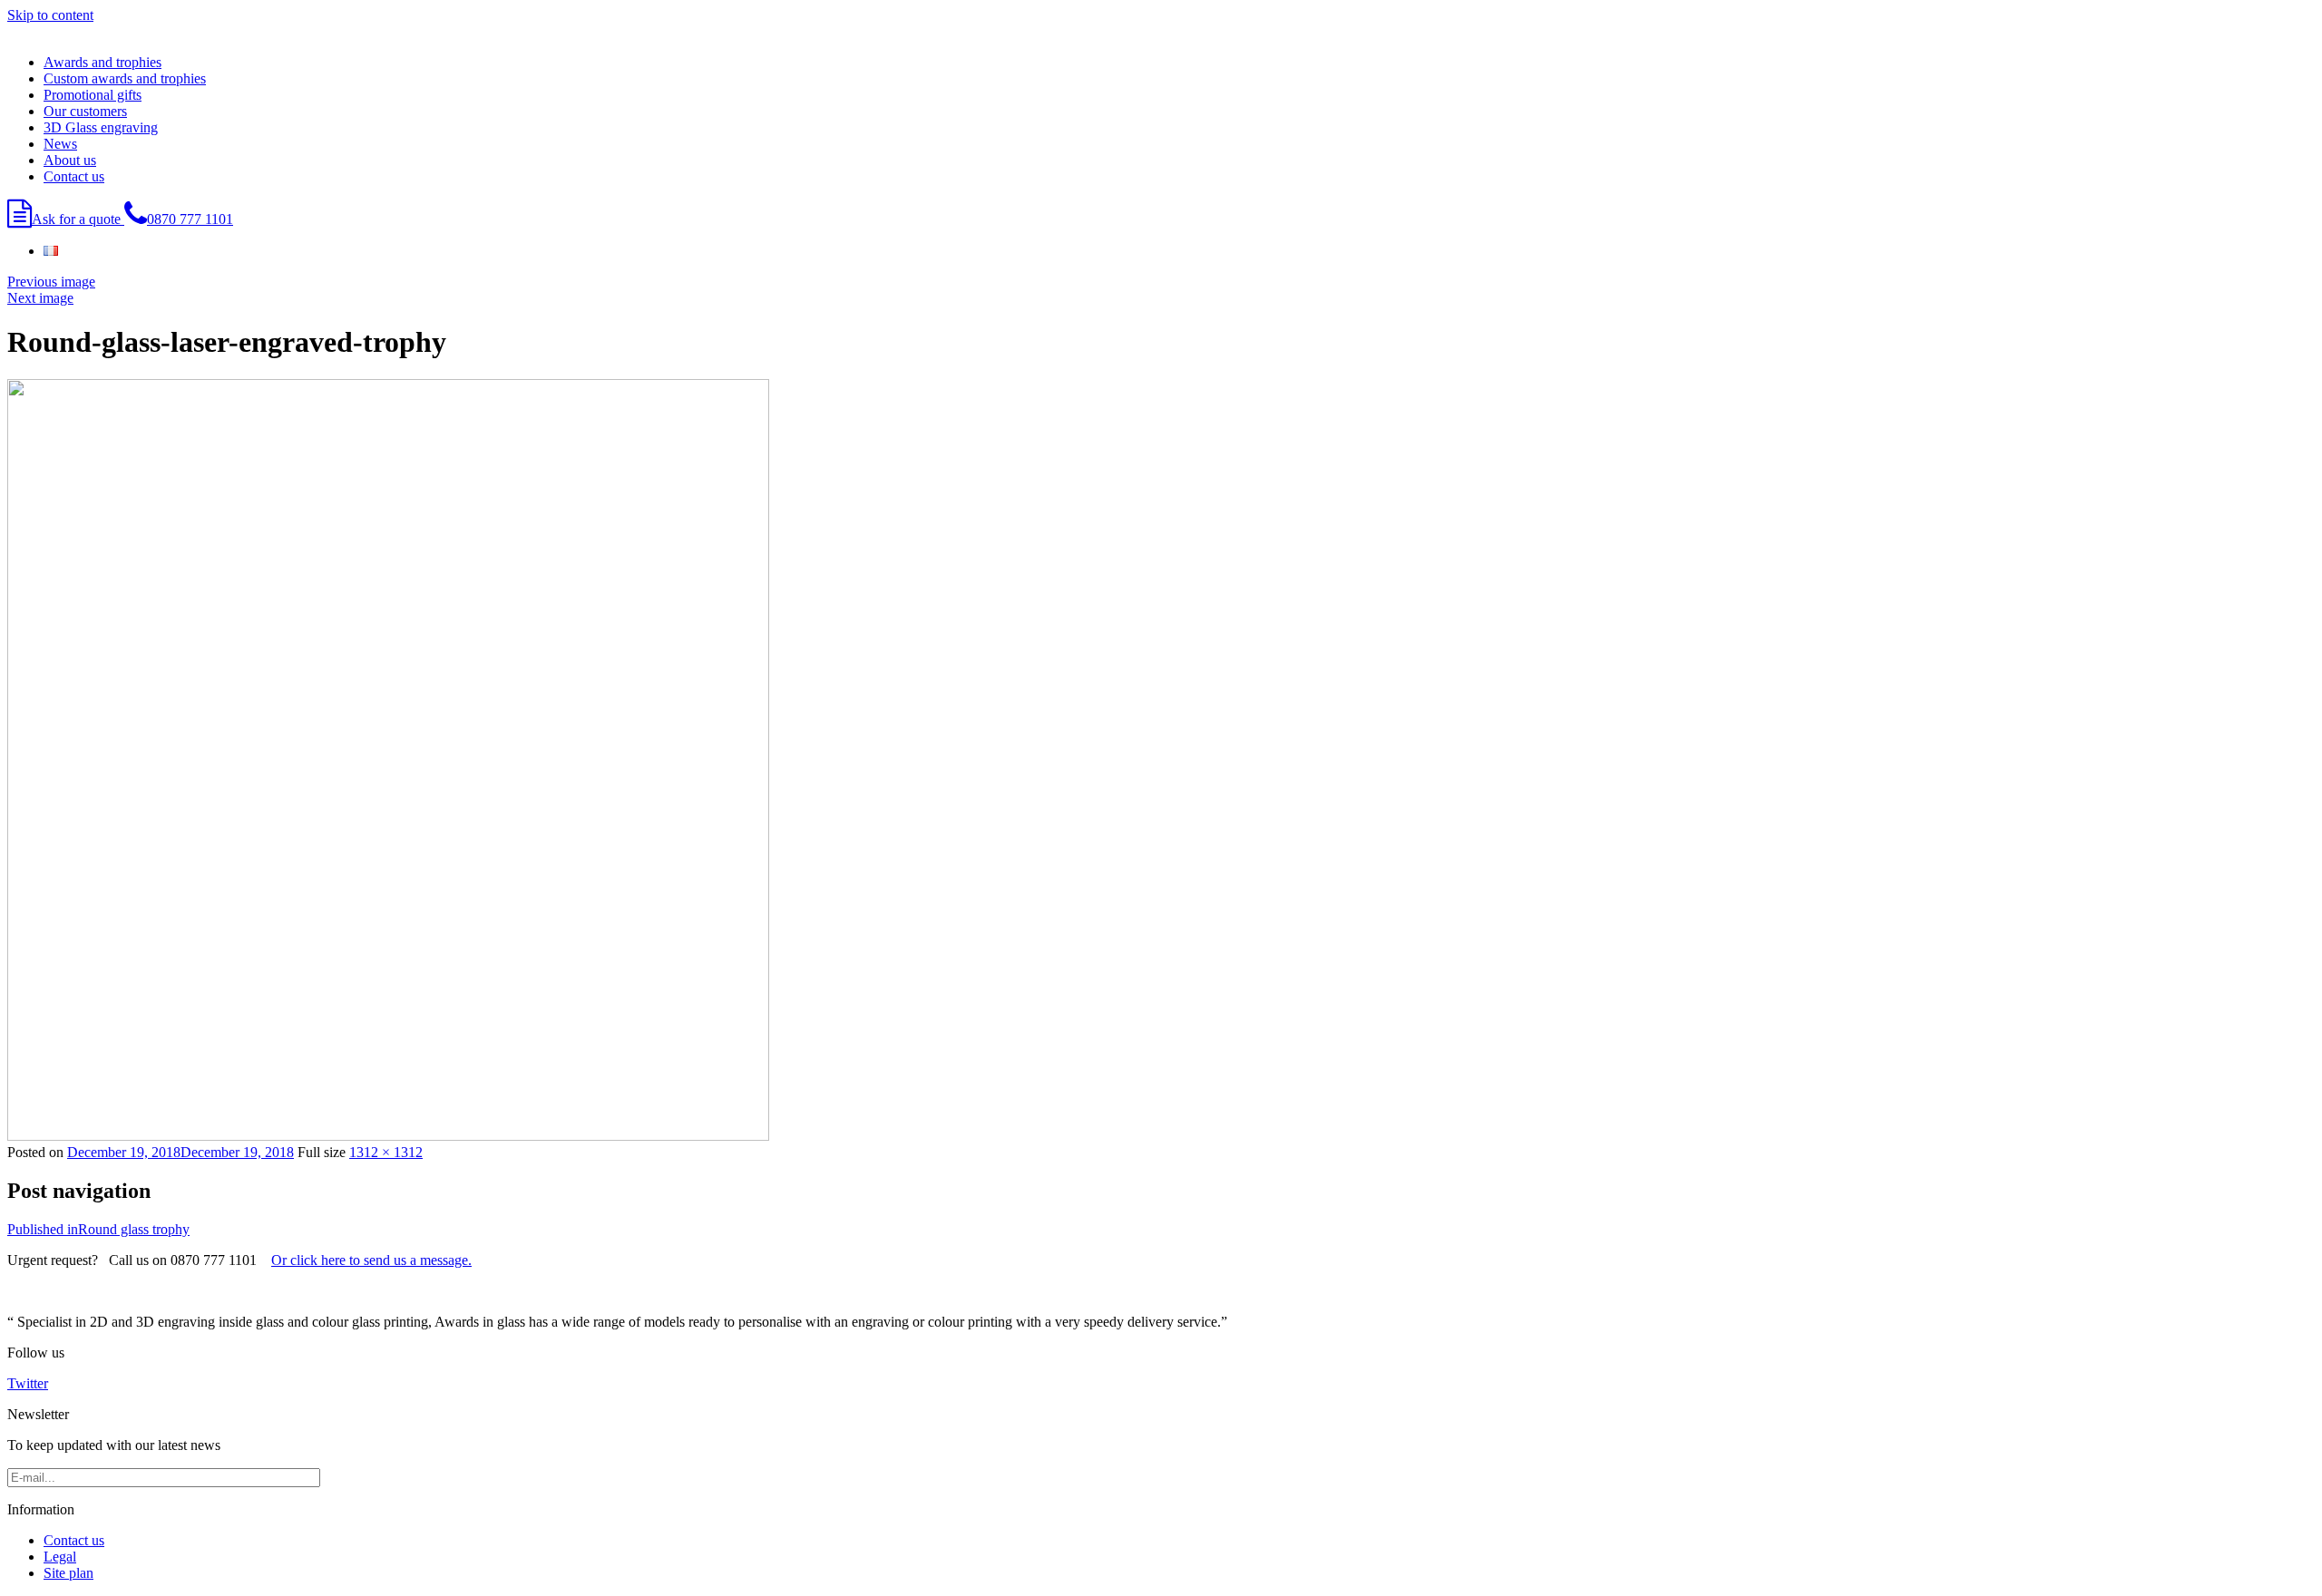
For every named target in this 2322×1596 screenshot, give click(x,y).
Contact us (74, 176)
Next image (40, 298)
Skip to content (50, 15)
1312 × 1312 (386, 1152)
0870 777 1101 (190, 219)
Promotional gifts (93, 95)
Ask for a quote (78, 219)
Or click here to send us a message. (371, 1260)
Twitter (28, 1383)
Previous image (51, 282)
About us (70, 160)
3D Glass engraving (101, 127)
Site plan (68, 1573)
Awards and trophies (102, 62)
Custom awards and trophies (125, 78)
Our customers (85, 111)
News (60, 144)
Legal (60, 1557)
